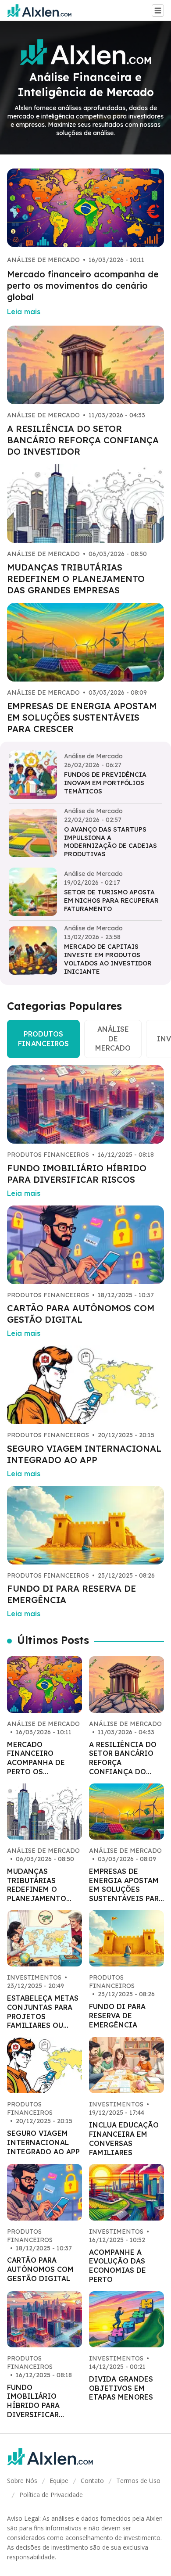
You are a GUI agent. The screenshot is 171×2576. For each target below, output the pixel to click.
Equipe (59, 2481)
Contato (92, 2481)
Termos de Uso (138, 2481)
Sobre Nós (22, 2481)
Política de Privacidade (51, 2495)
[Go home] (43, 11)
